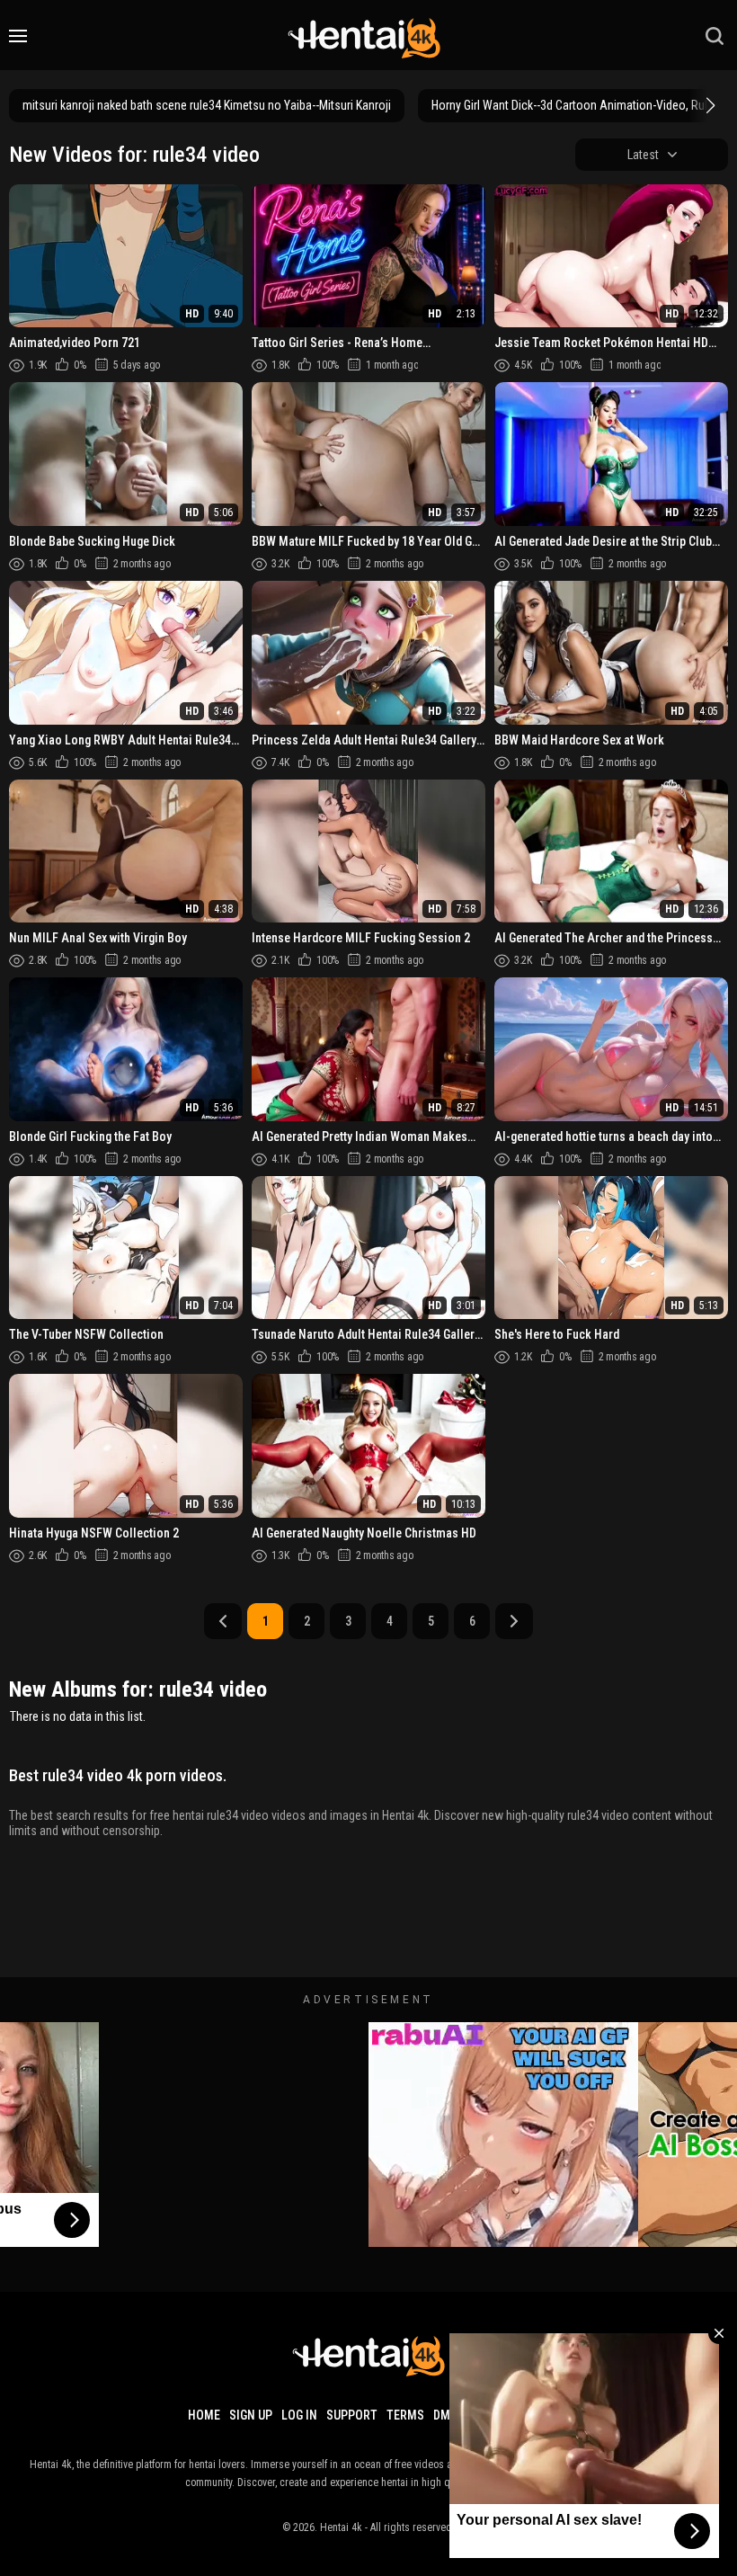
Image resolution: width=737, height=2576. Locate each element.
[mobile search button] (715, 36)
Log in (299, 2415)
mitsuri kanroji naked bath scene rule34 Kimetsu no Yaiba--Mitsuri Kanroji (207, 105)
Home (204, 2415)
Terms (405, 2415)
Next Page (514, 1621)
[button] (708, 105)
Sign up (251, 2415)
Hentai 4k (341, 2527)
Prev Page (223, 1621)
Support (352, 2415)
